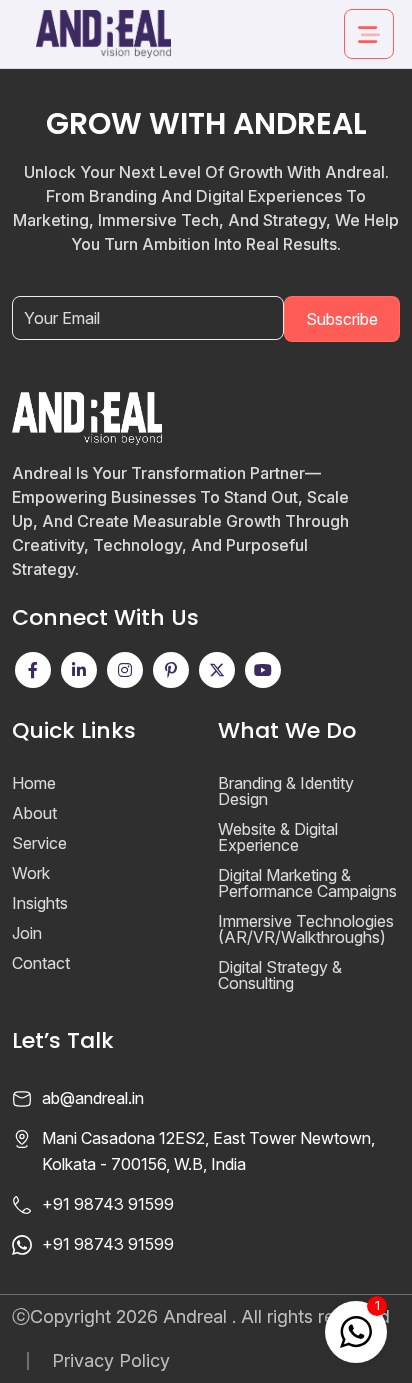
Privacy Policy (111, 1361)
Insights (40, 903)
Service (39, 843)
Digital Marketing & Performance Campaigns (307, 883)
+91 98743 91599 (108, 1204)
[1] (356, 1330)
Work (31, 873)
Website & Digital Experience (278, 837)
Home (34, 783)
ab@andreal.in (93, 1098)
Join (27, 933)
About (34, 813)
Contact (41, 963)
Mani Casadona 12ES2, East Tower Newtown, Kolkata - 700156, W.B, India (208, 1151)
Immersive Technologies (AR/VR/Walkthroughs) (306, 929)
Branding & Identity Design (286, 791)
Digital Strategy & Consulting (280, 975)
